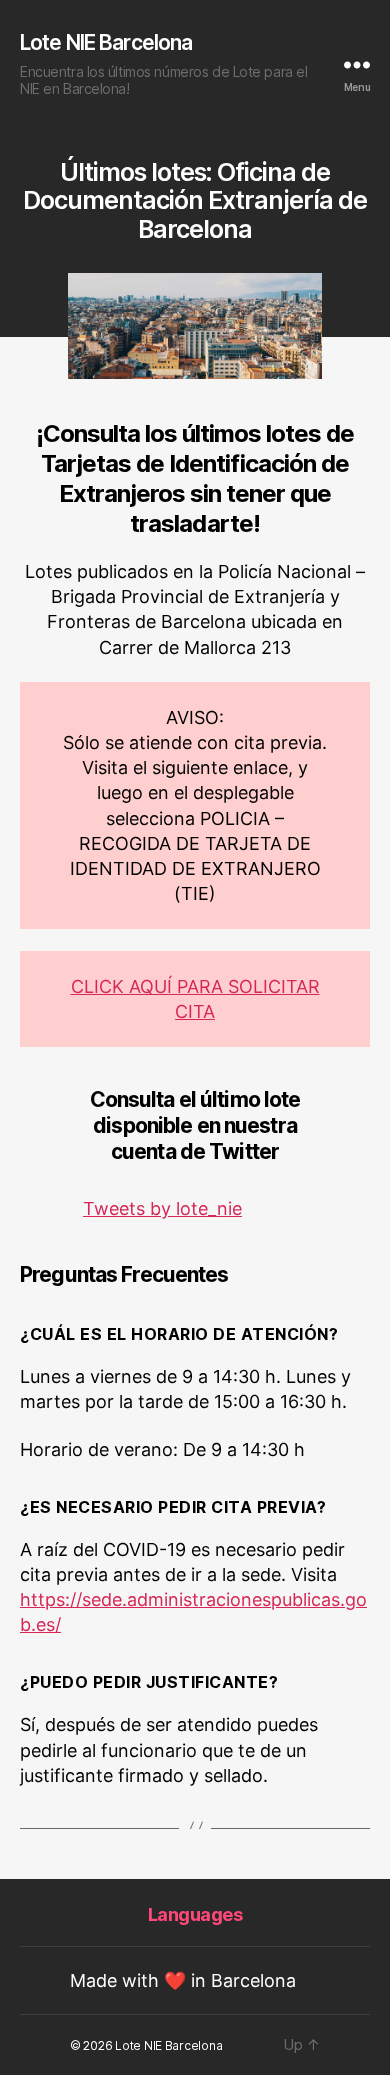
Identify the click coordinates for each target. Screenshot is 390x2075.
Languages (195, 1914)
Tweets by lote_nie (162, 1208)
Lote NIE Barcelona (106, 42)
